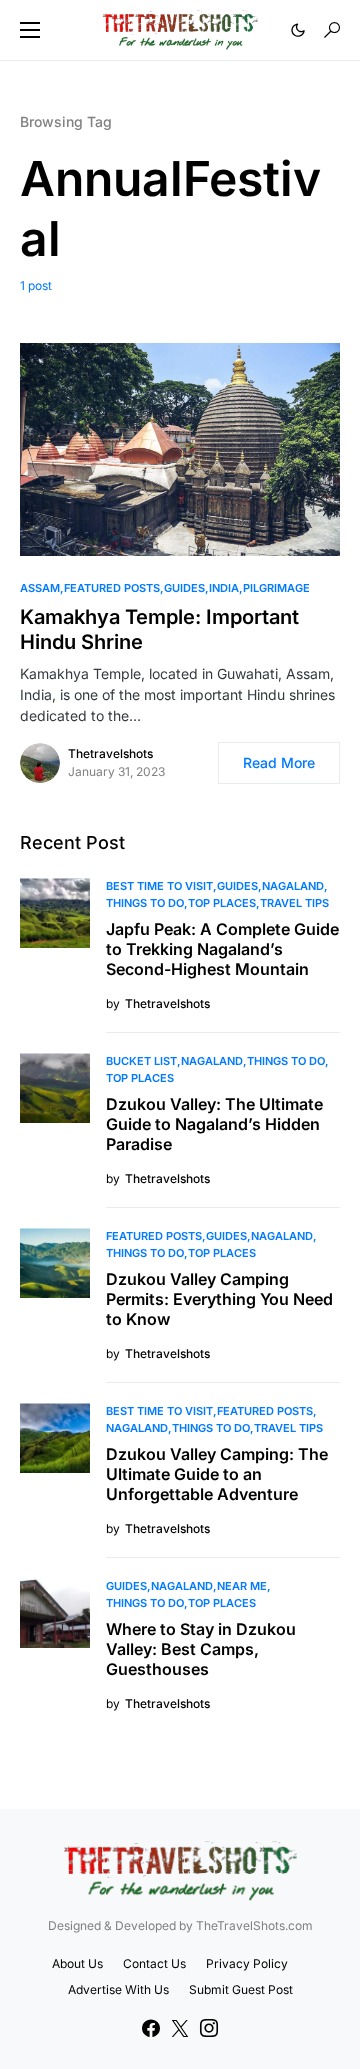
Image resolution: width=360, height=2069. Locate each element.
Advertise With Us (118, 1989)
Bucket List (141, 1061)
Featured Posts (112, 588)
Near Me (242, 1586)
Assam (40, 588)
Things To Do (145, 903)
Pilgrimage (276, 588)
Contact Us (154, 1963)
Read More (279, 762)
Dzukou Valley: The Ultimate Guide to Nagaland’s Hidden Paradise (214, 1124)
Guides (184, 588)
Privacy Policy (247, 1963)
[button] (30, 30)
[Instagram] (209, 2028)
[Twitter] (180, 2028)
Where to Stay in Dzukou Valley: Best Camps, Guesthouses (201, 1649)
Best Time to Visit (159, 886)
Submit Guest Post (241, 1989)
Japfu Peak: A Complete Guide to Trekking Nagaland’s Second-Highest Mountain (222, 949)
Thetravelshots (110, 753)
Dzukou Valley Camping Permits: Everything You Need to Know (219, 1299)
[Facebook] (151, 2028)
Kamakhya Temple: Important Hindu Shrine (159, 629)
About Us (77, 1963)
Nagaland (293, 886)
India (224, 588)
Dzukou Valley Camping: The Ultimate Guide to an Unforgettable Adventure (217, 1474)
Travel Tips (294, 903)
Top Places (222, 903)
